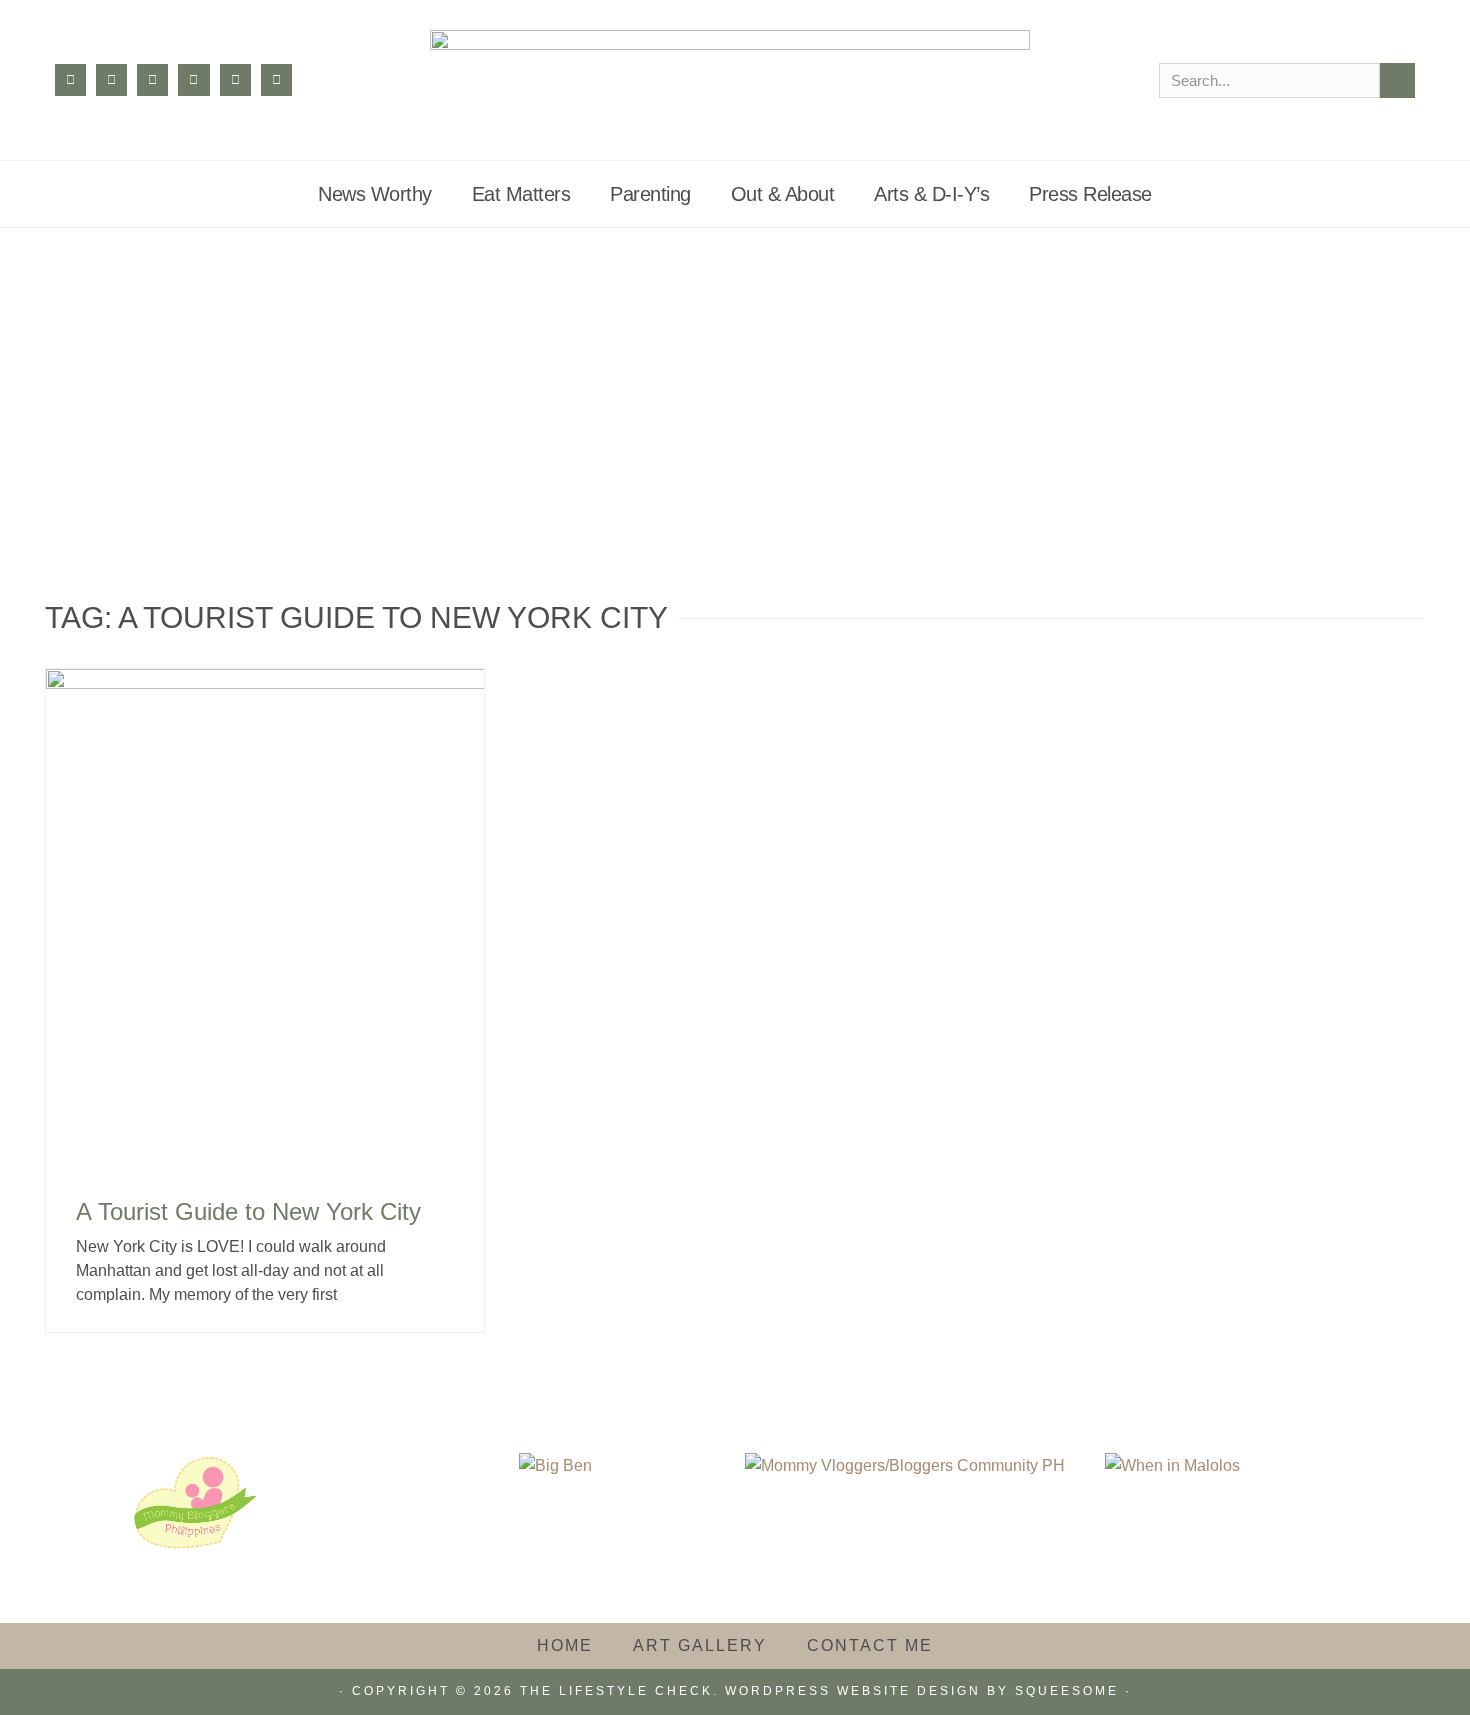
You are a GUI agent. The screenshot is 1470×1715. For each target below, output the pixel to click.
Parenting (650, 194)
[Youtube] (235, 79)
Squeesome (1067, 1691)
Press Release (1090, 194)
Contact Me (870, 1645)
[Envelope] (276, 79)
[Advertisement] (735, 378)
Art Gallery (700, 1645)
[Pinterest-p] (193, 79)
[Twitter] (152, 79)
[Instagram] (111, 79)
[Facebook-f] (70, 79)
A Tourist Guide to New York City (248, 1211)
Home (565, 1645)
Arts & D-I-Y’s (931, 194)
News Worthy (375, 194)
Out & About (783, 194)
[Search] (1397, 80)
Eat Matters (521, 194)
